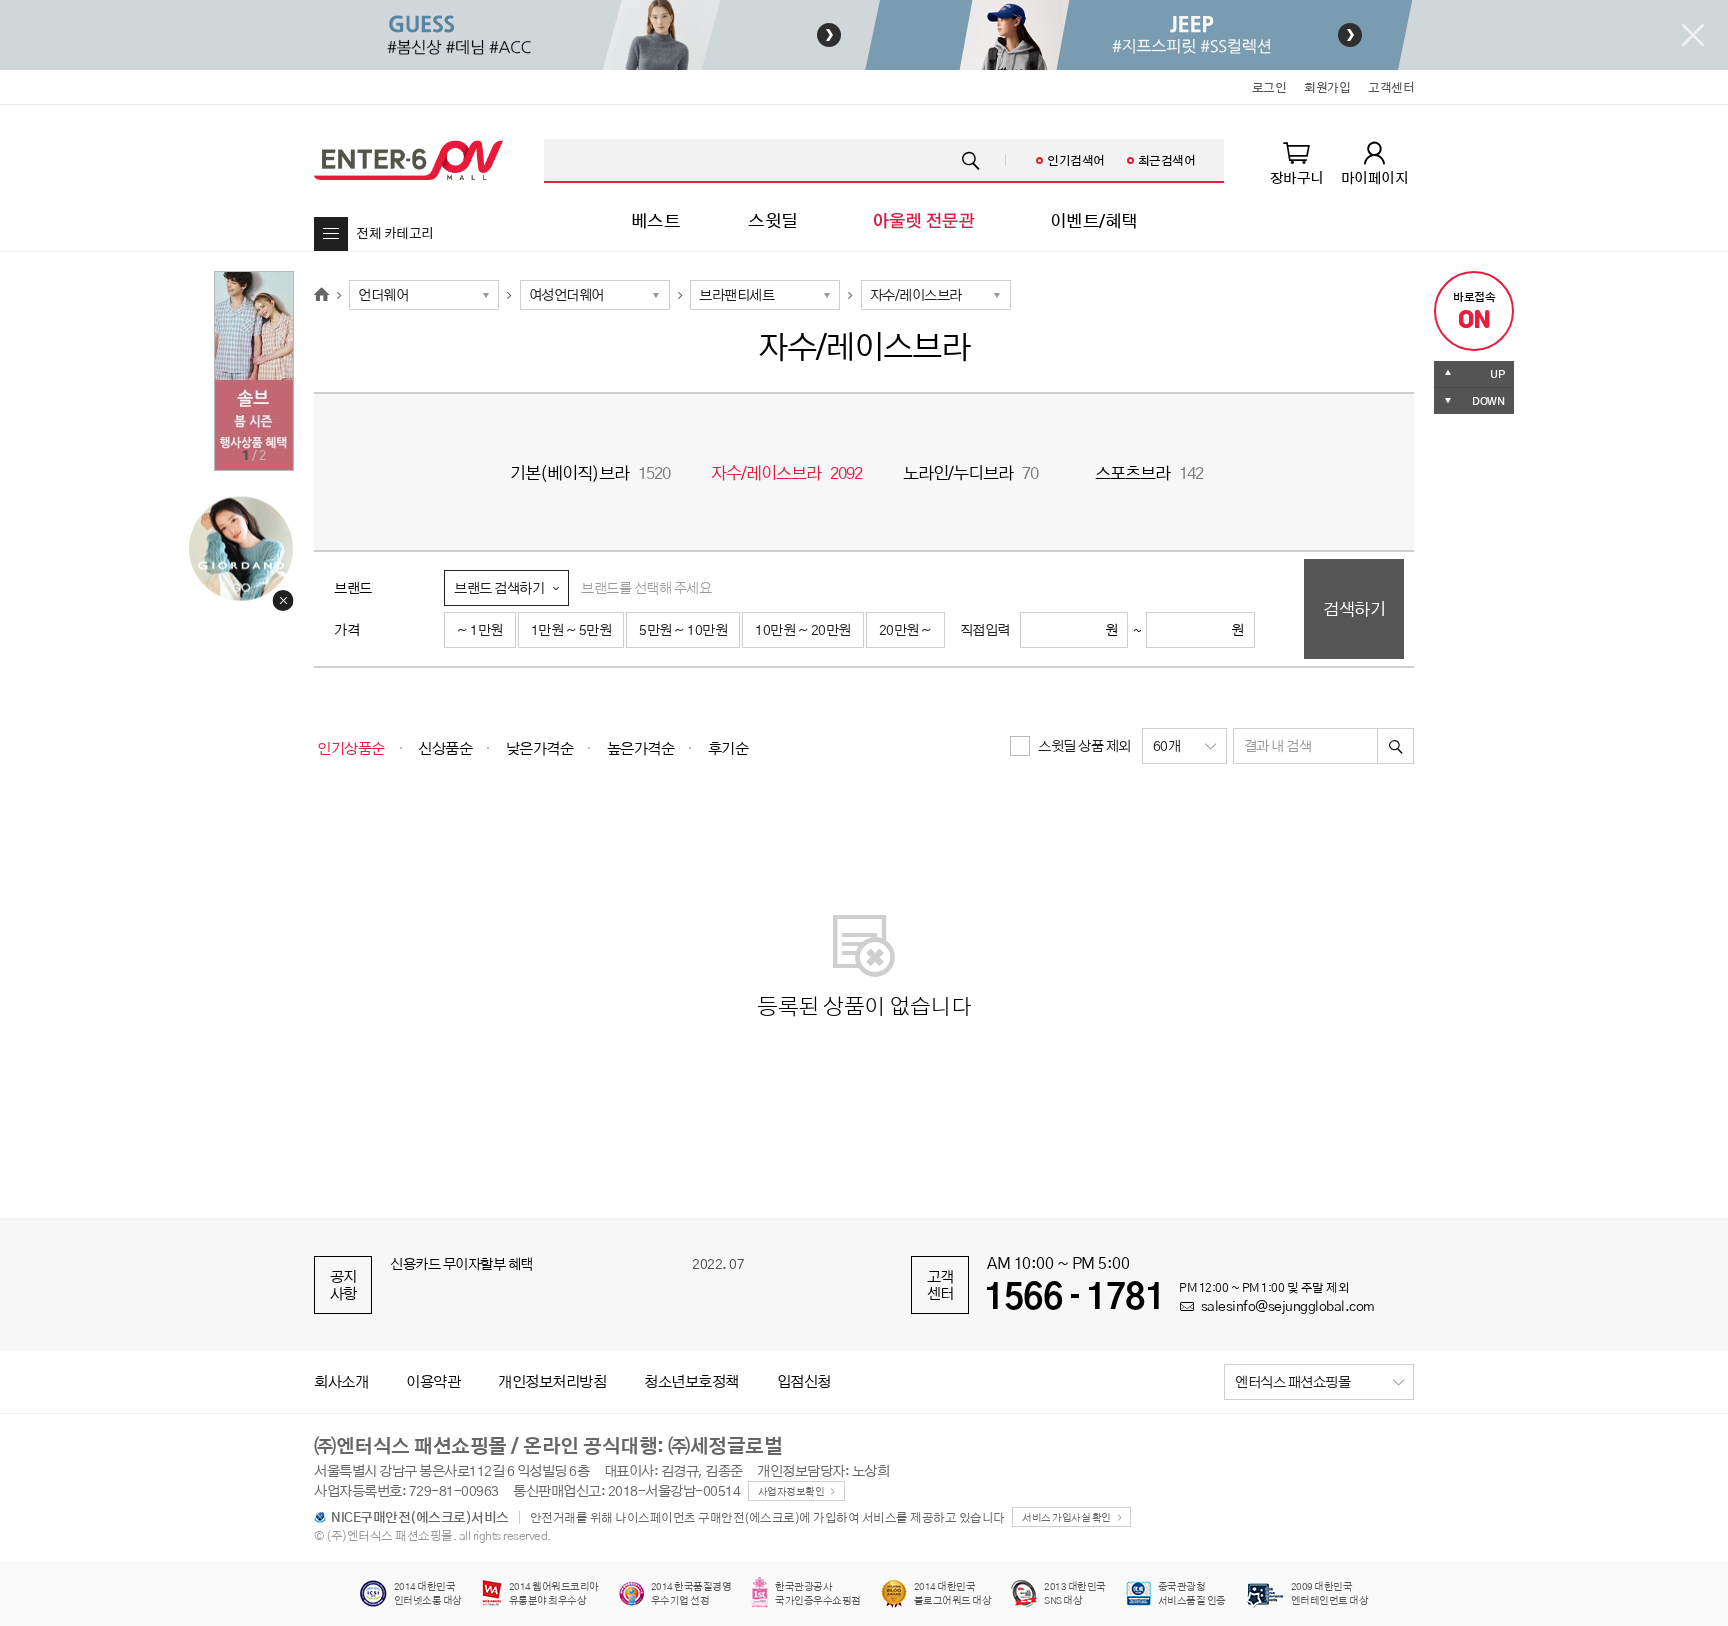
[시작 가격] (1065, 630)
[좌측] (589, 35)
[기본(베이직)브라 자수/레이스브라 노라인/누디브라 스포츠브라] (936, 295)
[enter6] (408, 160)
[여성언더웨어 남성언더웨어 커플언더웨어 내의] (595, 295)
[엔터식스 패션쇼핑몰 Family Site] (1319, 1382)
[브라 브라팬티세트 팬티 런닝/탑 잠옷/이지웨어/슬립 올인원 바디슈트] (765, 295)
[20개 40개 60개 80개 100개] (1184, 746)
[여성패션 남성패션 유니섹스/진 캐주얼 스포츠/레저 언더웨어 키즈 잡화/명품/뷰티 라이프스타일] (424, 295)
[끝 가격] (1191, 630)
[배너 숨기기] (1693, 35)
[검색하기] (1396, 746)
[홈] (321, 295)
